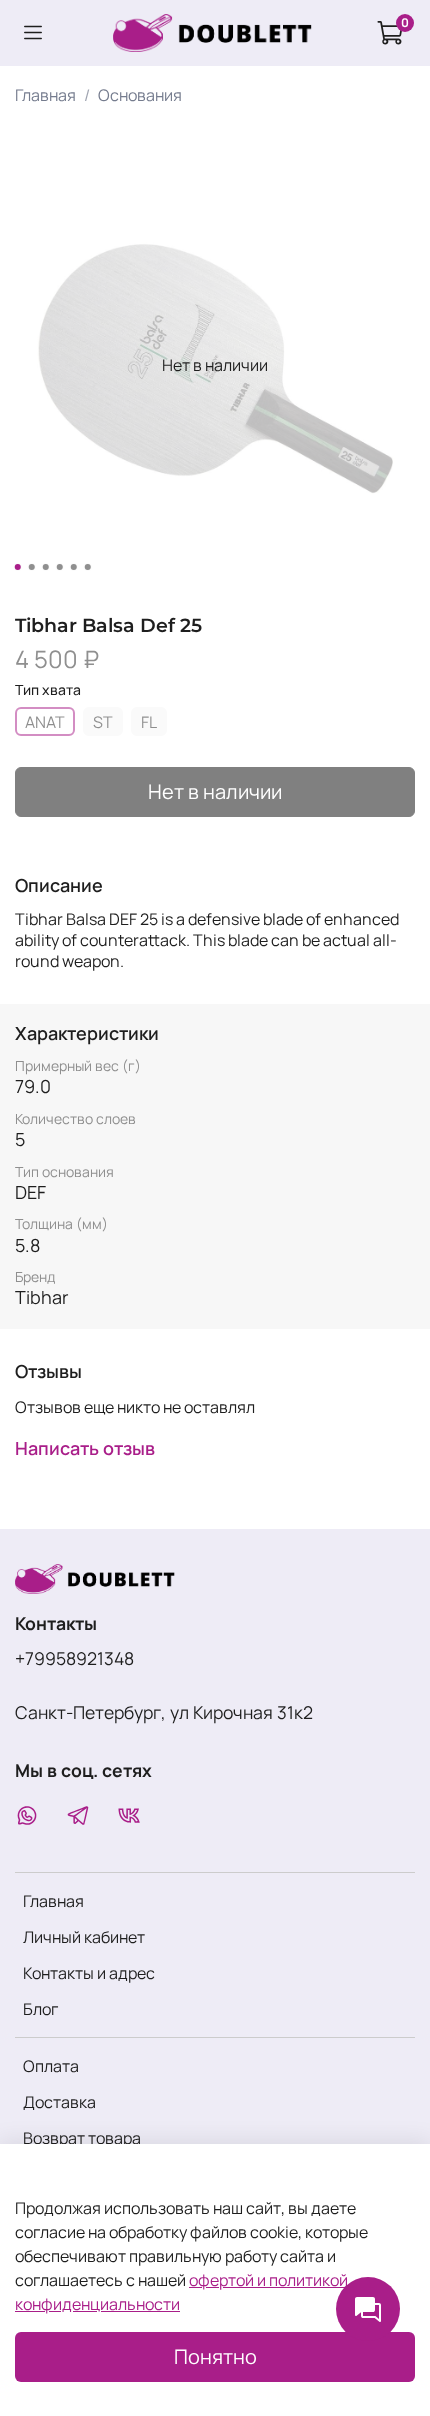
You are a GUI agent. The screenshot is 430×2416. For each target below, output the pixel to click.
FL (149, 722)
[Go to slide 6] (88, 567)
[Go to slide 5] (74, 567)
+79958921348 (74, 1658)
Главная (45, 95)
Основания (140, 95)
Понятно (215, 2356)
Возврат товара (82, 2138)
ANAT (45, 722)
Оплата (51, 2066)
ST (103, 722)
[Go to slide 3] (46, 567)
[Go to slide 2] (32, 567)
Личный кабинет (84, 1937)
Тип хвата (48, 690)
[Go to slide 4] (60, 567)
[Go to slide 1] (18, 567)
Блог (40, 2009)
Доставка (59, 2102)
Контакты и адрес (89, 1973)
